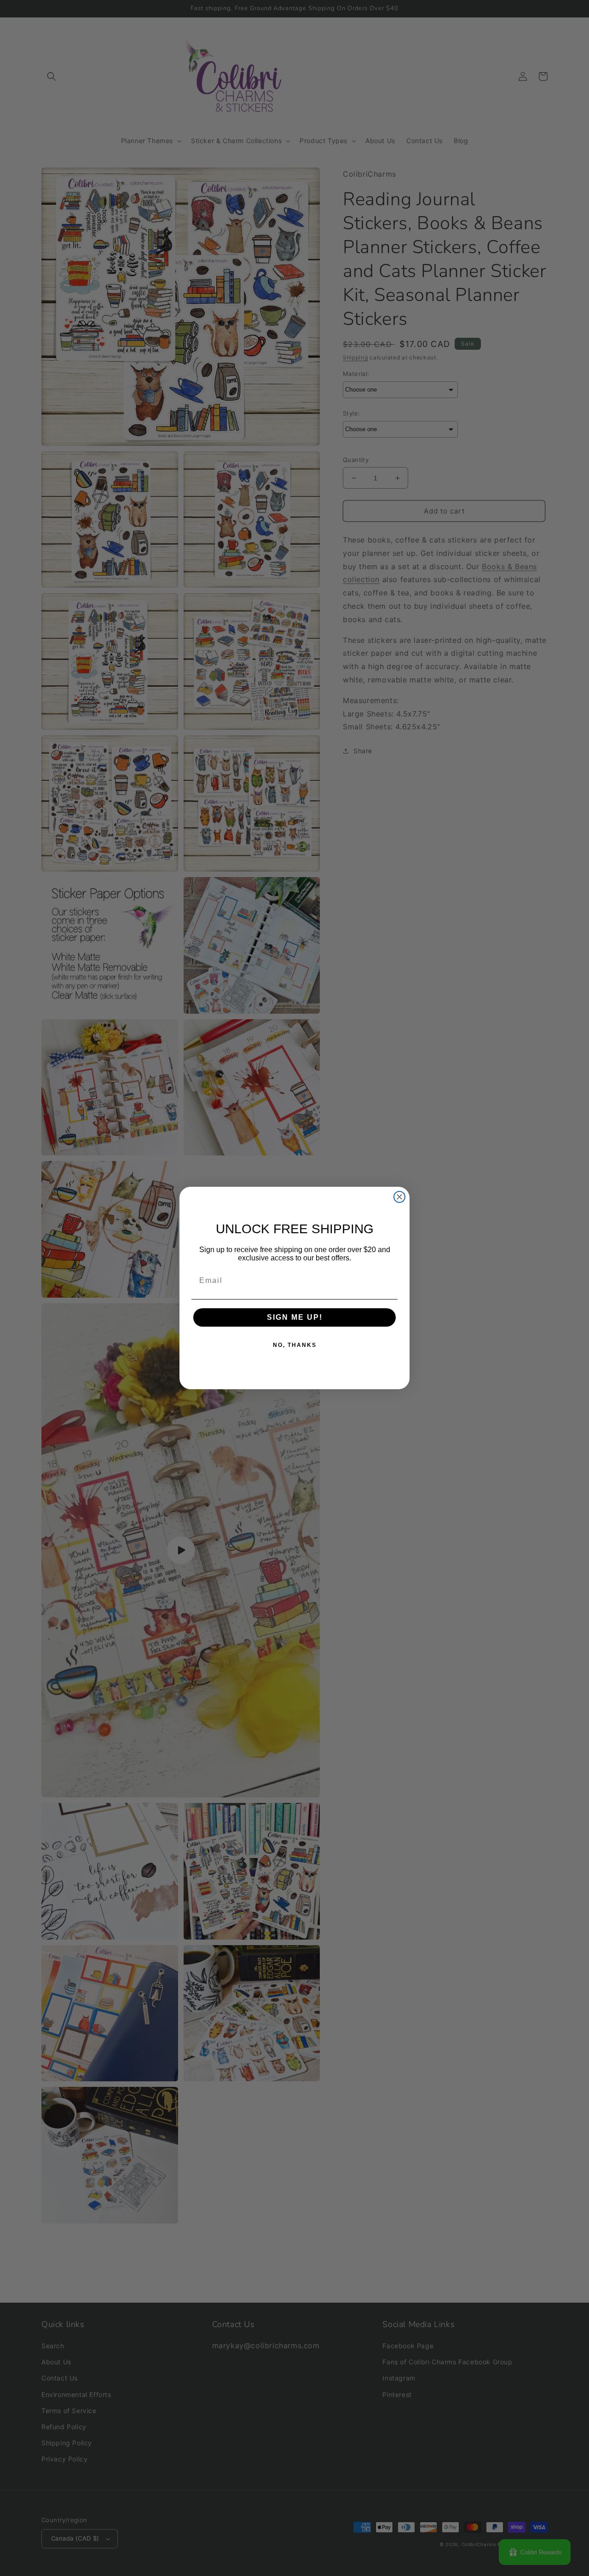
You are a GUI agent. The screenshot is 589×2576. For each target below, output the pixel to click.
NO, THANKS (295, 1345)
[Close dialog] (399, 1197)
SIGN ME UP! (295, 1317)
